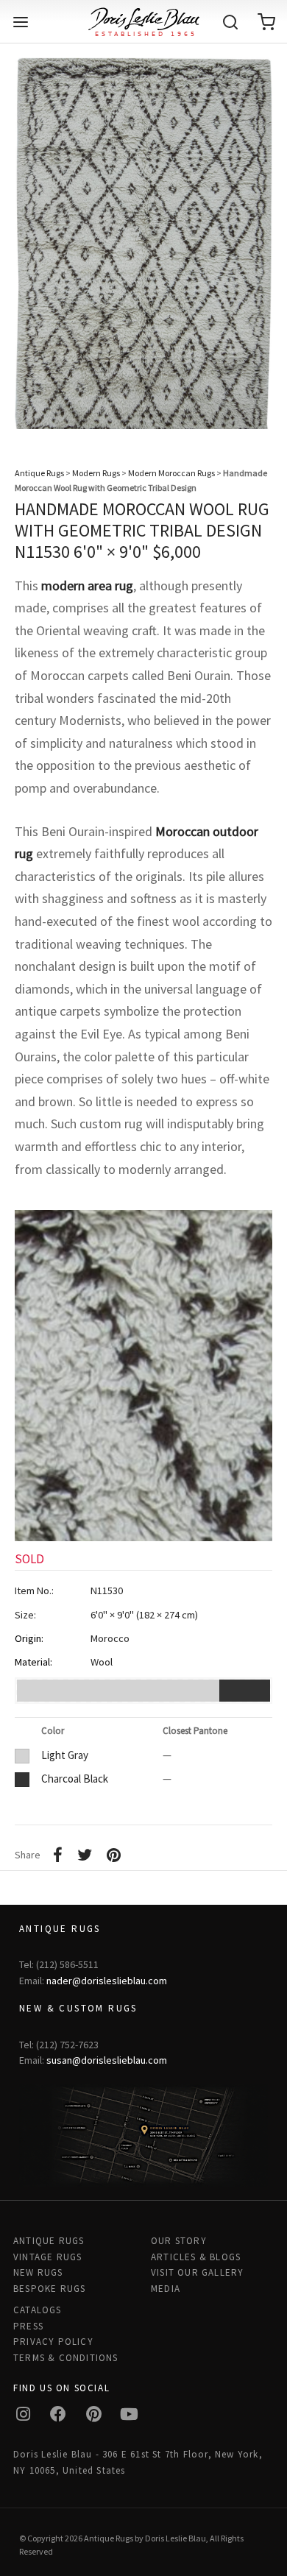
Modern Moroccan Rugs (171, 473)
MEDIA (166, 2289)
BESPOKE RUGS (49, 2289)
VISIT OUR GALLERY (197, 2272)
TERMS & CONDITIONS (66, 2358)
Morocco (110, 1638)
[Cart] (266, 22)
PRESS (28, 2326)
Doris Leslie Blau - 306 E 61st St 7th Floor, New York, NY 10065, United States (138, 2462)
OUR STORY (179, 2241)
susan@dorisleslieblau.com (107, 2060)
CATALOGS (38, 2310)
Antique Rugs (39, 473)
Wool (102, 1662)
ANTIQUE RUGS (49, 2241)
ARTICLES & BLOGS (196, 2257)
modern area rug (87, 585)
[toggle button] (21, 22)
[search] (230, 22)
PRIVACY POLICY (53, 2342)
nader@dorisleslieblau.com (107, 1981)
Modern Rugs (96, 473)
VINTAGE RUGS (47, 2257)
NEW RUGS (38, 2272)
